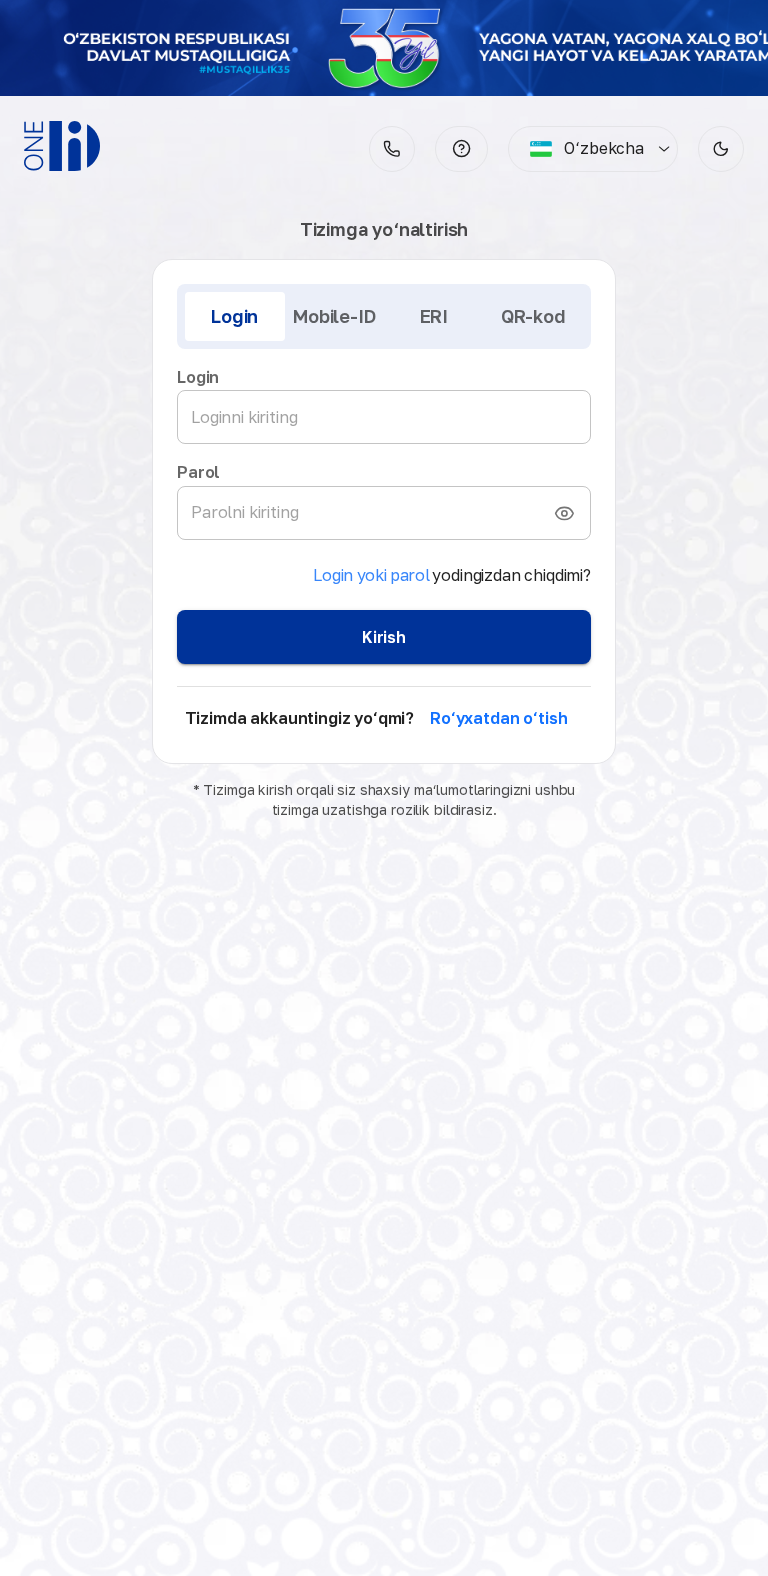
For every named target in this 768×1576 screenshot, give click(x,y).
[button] (461, 149)
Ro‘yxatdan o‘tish (498, 718)
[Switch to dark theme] (721, 149)
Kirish (384, 637)
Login (234, 316)
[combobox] (586, 149)
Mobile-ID (334, 316)
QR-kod (533, 316)
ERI (434, 316)
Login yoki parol (371, 575)
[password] (564, 513)
